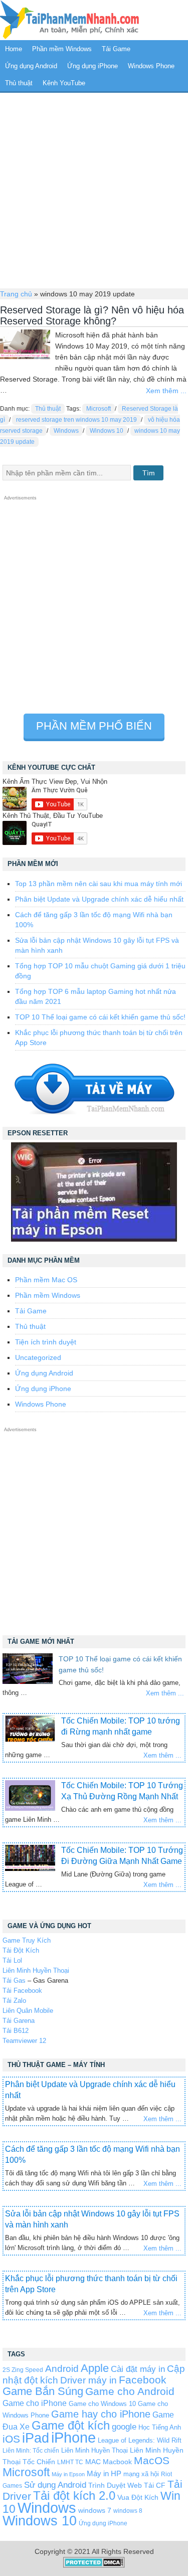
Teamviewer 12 (24, 2041)
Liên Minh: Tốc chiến (31, 2450)
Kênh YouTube (64, 83)
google (124, 2427)
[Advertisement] (94, 189)
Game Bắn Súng (43, 2391)
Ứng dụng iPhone (92, 66)
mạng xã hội (141, 2474)
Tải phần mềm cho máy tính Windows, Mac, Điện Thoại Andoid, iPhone (70, 20)
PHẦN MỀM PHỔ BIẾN (94, 726)
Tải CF (155, 2485)
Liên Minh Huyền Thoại (36, 1970)
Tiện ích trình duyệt (46, 1342)
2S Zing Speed (23, 2370)
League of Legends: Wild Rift (140, 2440)
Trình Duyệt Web (115, 2485)
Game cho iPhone (35, 2403)
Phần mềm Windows (62, 49)
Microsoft (99, 409)
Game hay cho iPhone (101, 2414)
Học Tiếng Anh (160, 2427)
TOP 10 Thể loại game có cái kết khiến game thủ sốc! (100, 1017)
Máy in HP (104, 2473)
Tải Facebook (22, 1991)
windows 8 (128, 2511)
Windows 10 (107, 431)
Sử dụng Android (55, 2485)
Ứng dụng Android (31, 66)
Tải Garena (19, 2021)
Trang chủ (16, 294)
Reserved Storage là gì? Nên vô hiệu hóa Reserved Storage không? (92, 315)
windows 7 (95, 2511)
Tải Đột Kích (21, 1950)
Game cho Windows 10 (102, 2404)
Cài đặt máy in (138, 2369)
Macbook (117, 2462)
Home (14, 49)
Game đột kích (71, 2425)
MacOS (152, 2460)
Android (62, 2369)
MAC (93, 2462)
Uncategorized (38, 1357)
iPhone (73, 2437)
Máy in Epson (68, 2474)
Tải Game (116, 49)
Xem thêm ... (166, 391)
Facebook (143, 2380)
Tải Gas (14, 1981)
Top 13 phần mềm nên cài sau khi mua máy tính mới (99, 884)
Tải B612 (16, 2031)
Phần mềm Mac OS (46, 1280)
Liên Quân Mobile (28, 2011)
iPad (36, 2438)
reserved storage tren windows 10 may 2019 (76, 420)
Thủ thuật (19, 83)
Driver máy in (88, 2380)
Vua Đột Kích (138, 2498)
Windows (66, 431)
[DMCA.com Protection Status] (94, 2565)
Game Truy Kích (27, 1940)
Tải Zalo (14, 2001)
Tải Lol (12, 1960)
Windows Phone (151, 66)
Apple (95, 2368)
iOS (11, 2439)
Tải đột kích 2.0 (74, 2496)
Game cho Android (130, 2391)
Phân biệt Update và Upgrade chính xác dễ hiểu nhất (99, 899)
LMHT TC (70, 2462)
